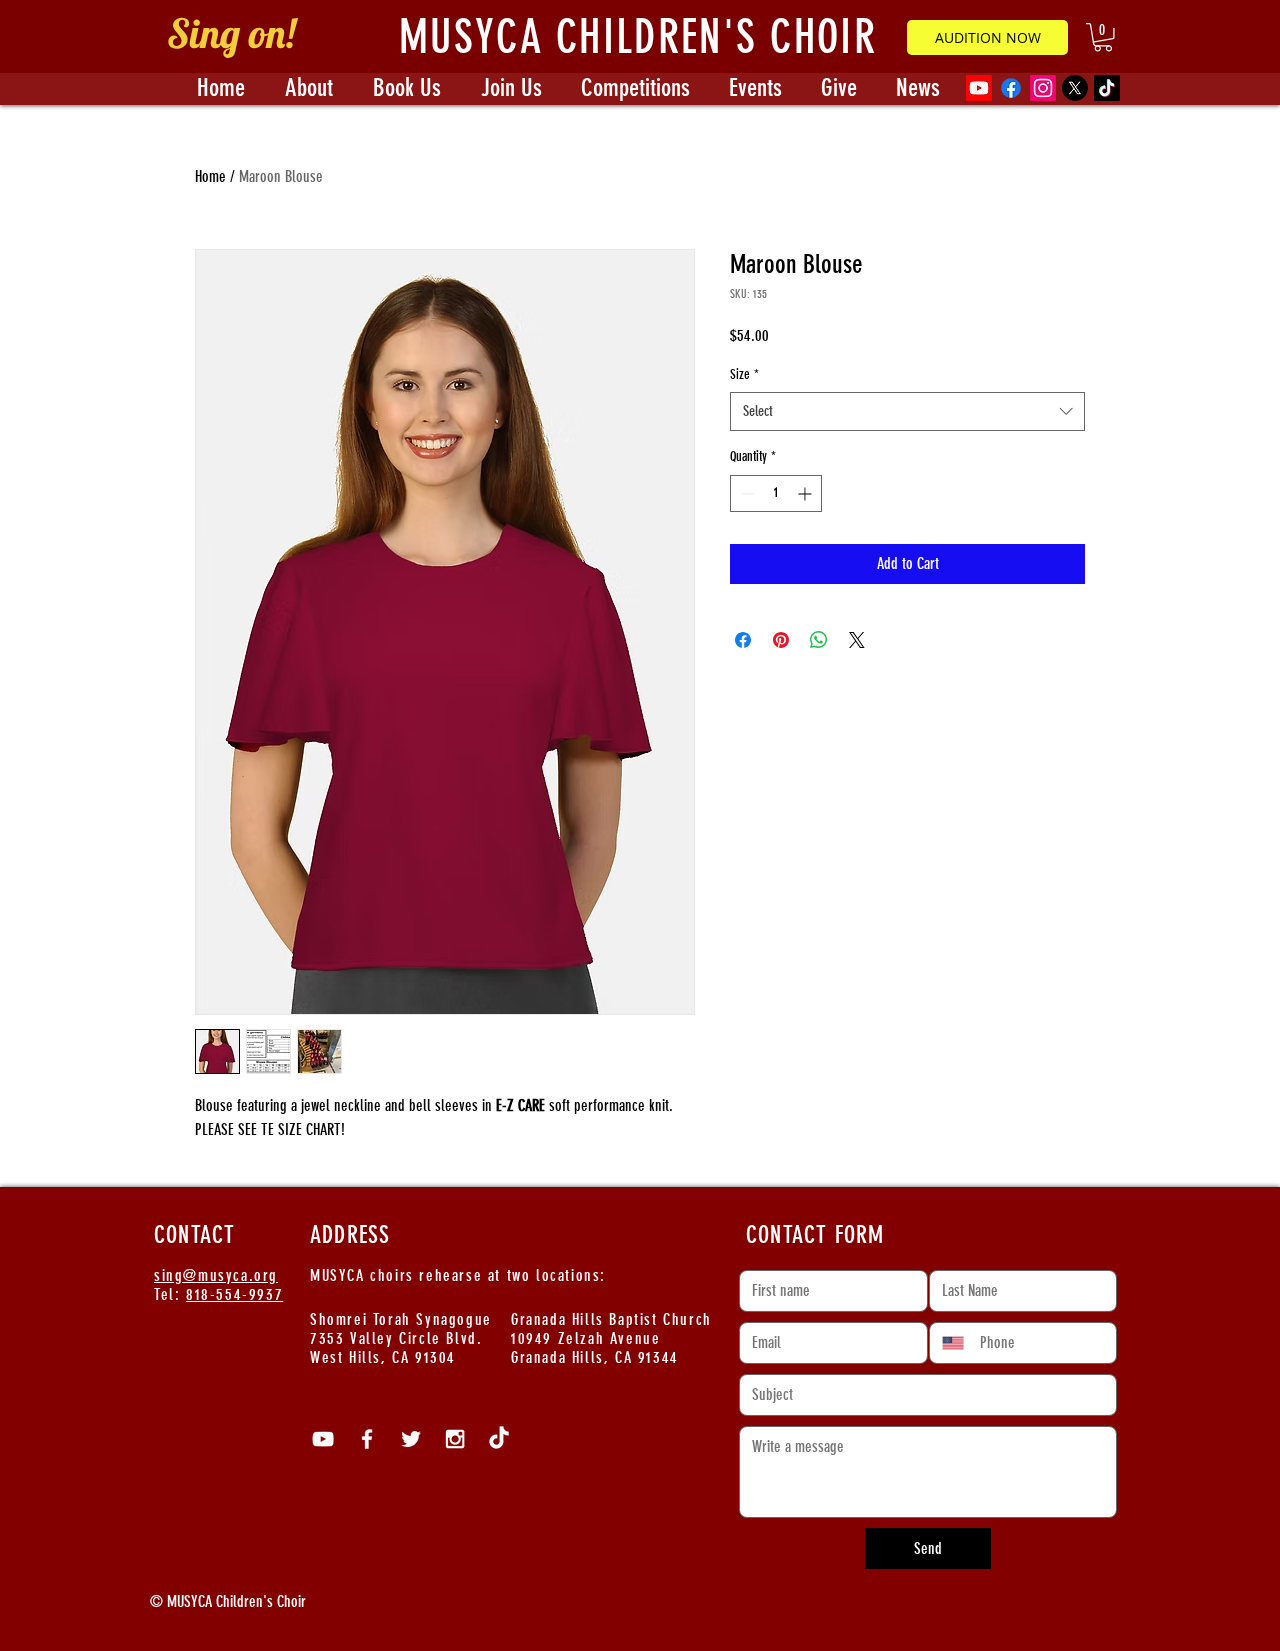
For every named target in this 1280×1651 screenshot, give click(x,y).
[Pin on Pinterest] (781, 640)
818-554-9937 (234, 1294)
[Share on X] (857, 640)
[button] (1103, 37)
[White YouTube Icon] (323, 1439)
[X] (1075, 88)
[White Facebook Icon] (367, 1439)
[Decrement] (745, 493)
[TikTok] (1107, 88)
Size (744, 374)
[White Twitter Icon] (411, 1439)
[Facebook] (1011, 88)
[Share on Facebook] (743, 640)
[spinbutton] (776, 493)
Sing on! (231, 33)
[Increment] (806, 493)
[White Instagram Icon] (455, 1439)
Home (210, 176)
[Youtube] (979, 88)
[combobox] (907, 411)
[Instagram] (1043, 88)
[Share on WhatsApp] (819, 640)
